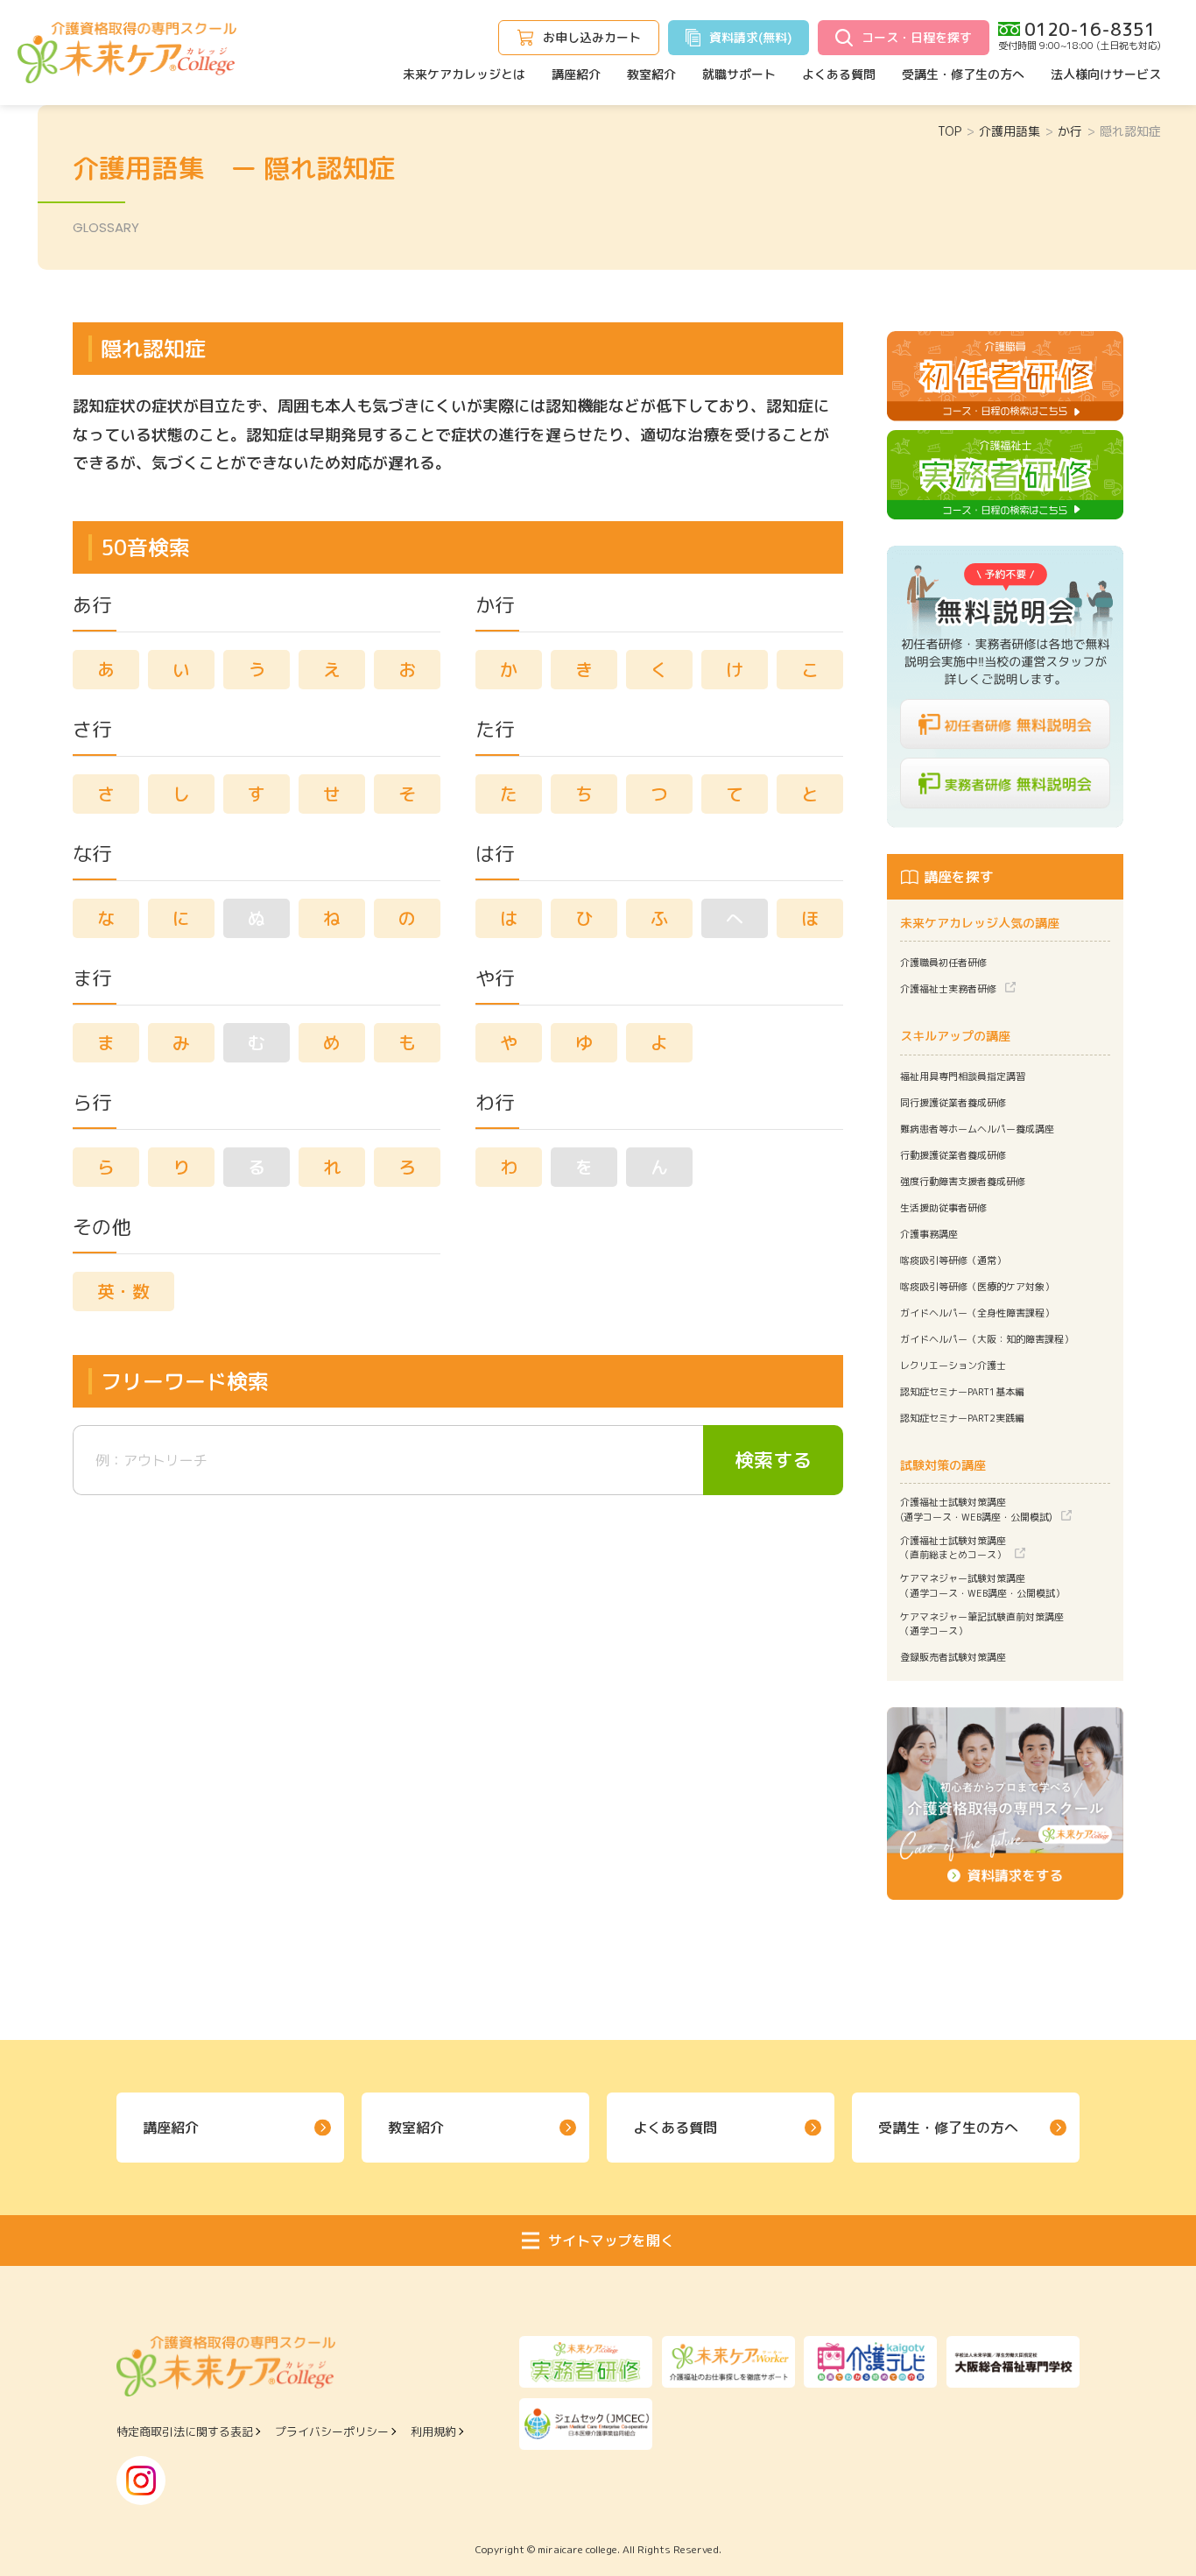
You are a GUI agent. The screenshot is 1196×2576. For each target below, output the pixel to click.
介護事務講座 (929, 1234)
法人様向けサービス (1106, 74)
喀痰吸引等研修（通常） (953, 1260)
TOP (950, 131)
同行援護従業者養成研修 (953, 1103)
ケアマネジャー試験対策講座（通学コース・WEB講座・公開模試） (982, 1586)
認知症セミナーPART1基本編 (962, 1392)
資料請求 (750, 37)
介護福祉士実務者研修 (948, 989)
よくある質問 (839, 74)
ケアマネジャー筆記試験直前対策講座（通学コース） (982, 1624)
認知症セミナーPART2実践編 (962, 1418)
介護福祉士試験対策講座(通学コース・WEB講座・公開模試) (976, 1510)
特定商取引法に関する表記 (185, 2431)
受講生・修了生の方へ (963, 74)
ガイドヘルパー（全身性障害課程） (977, 1313)
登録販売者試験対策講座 (953, 1657)
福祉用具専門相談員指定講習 (963, 1076)
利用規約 (433, 2431)
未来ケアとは (464, 74)
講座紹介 (576, 74)
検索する (773, 1460)
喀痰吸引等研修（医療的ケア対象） (977, 1287)
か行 (1070, 131)
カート (592, 37)
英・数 (123, 1291)
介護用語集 (1010, 131)
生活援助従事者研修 (943, 1208)
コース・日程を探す (917, 37)
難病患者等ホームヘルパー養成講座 (977, 1129)
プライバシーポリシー (332, 2431)
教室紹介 (651, 74)
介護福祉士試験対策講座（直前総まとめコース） (953, 1548)
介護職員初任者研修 (943, 963)
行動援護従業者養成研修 (953, 1155)
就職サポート (739, 74)
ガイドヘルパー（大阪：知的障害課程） (987, 1339)
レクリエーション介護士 (953, 1366)
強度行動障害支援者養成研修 (963, 1182)
